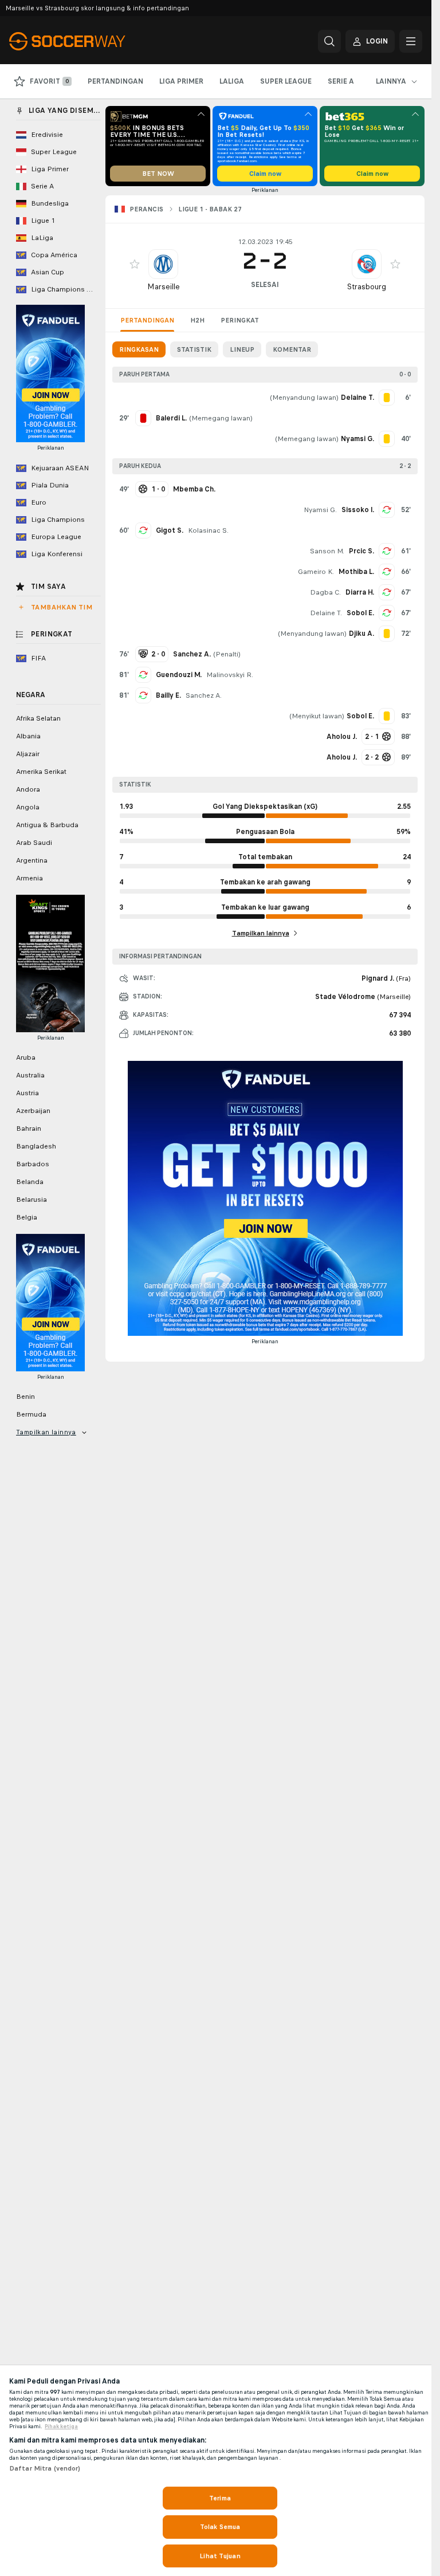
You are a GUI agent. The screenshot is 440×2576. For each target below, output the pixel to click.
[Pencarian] (329, 41)
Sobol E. (360, 613)
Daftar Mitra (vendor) (45, 2468)
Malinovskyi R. (230, 675)
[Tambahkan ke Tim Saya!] (135, 264)
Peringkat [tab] (240, 320)
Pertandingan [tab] (147, 320)
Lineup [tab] (242, 349)
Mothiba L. (356, 572)
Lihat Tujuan (220, 2556)
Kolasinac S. (208, 530)
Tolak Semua (220, 2527)
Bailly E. (168, 695)
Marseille (164, 287)
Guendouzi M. (179, 675)
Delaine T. (326, 613)
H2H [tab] (197, 320)
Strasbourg (367, 287)
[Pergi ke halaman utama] (88, 41)
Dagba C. (325, 592)
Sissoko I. (358, 510)
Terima (220, 2498)
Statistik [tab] (194, 349)
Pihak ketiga (61, 2426)
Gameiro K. (316, 572)
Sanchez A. (204, 695)
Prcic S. (362, 551)
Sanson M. (327, 551)
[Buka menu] (411, 41)
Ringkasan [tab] (139, 349)
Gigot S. (170, 530)
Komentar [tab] (292, 349)
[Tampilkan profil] (163, 264)
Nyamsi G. (320, 510)
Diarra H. (360, 592)
